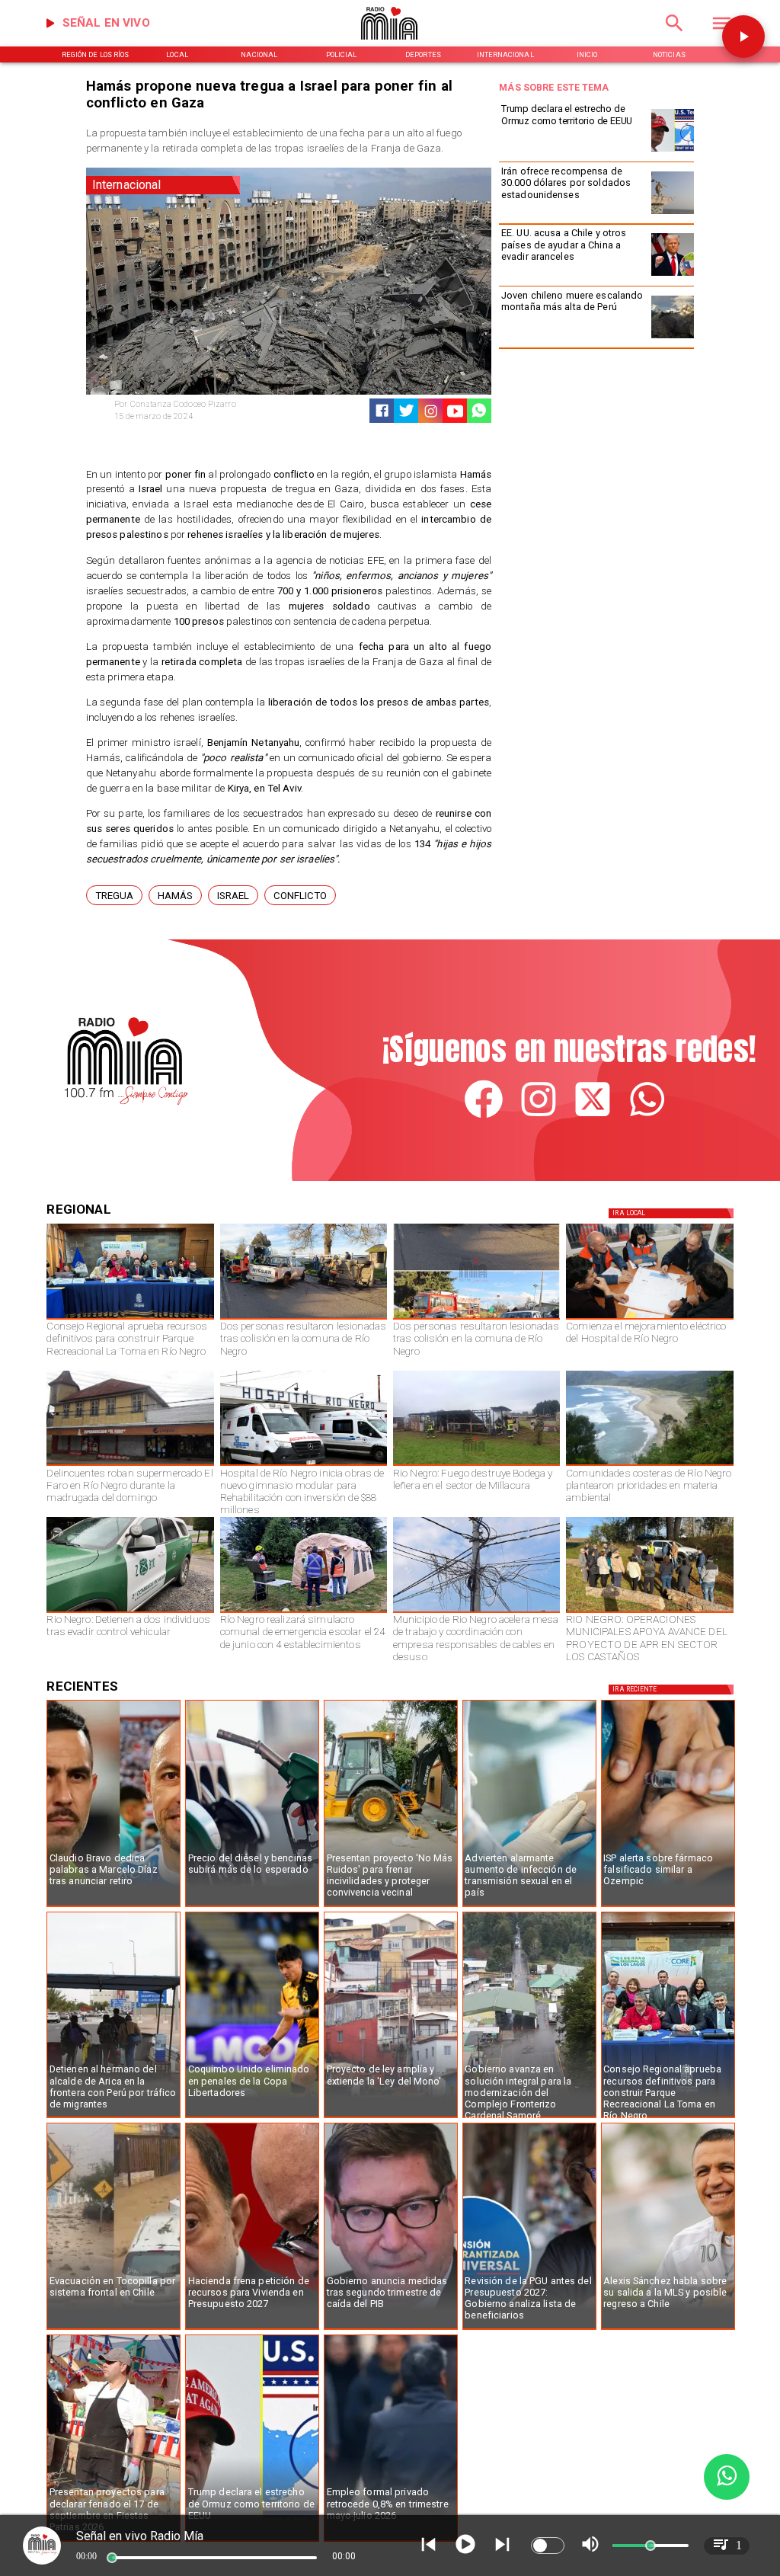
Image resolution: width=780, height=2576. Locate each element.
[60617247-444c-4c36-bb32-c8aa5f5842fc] (304, 1465)
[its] (529, 1906)
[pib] (391, 2329)
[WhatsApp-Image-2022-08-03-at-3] (130, 1612)
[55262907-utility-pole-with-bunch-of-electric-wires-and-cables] (476, 1612)
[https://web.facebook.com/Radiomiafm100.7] (484, 1116)
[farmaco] (668, 1906)
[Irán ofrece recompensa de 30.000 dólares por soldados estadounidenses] (673, 214)
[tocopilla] (113, 2329)
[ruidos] (391, 1906)
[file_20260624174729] (649, 1465)
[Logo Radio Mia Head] (390, 44)
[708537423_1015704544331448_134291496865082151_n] (649, 1612)
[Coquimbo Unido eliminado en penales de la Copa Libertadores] (252, 2117)
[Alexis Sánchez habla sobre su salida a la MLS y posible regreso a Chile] (668, 2329)
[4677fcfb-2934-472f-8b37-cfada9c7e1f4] (476, 1319)
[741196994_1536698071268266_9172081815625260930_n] (649, 1319)
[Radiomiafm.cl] (675, 36)
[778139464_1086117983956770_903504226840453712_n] (130, 1319)
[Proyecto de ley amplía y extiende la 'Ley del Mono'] (391, 2117)
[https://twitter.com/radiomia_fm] (593, 1116)
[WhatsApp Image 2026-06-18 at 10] (304, 1612)
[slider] (112, 2558)
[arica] (113, 2117)
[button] (114, 896)
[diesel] (252, 1906)
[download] (130, 1465)
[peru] (673, 338)
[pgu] (529, 2329)
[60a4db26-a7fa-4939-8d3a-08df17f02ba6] (304, 1319)
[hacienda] (252, 2329)
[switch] (548, 2546)
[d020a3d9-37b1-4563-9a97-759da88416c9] (476, 1465)
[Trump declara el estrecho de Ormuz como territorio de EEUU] (673, 151)
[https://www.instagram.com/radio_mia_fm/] (431, 411)
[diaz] (113, 1906)
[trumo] (673, 275)
